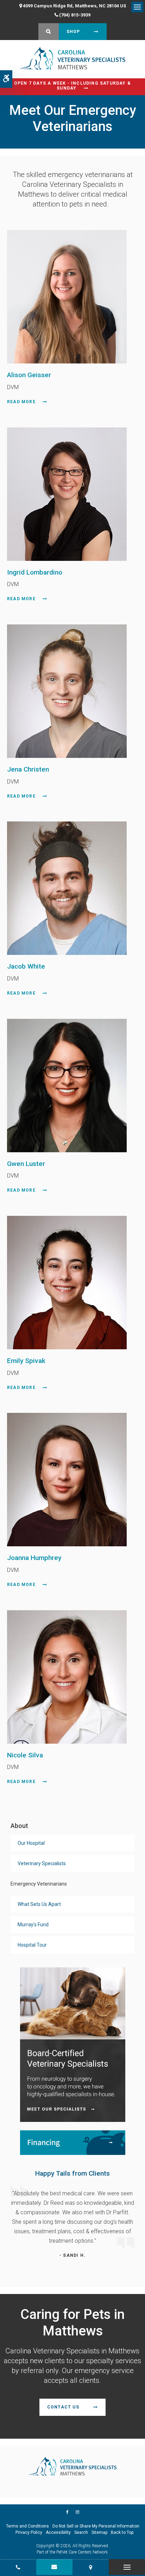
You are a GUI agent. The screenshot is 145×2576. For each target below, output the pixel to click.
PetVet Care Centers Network (82, 2552)
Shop (73, 32)
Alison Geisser (29, 375)
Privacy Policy (29, 2532)
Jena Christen (28, 769)
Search (81, 2532)
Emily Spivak (26, 1361)
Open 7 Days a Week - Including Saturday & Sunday (72, 86)
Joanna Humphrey (34, 1558)
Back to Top (122, 2532)
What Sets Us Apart (39, 1904)
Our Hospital (31, 1843)
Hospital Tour (32, 1945)
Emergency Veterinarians (39, 1884)
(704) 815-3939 (75, 15)
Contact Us (63, 2407)
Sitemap (99, 2532)
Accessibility (58, 2532)
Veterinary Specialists (42, 1863)
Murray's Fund (33, 1925)
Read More (21, 402)
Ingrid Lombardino (35, 572)
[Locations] (91, 2567)
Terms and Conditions (27, 2526)
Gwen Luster (26, 1164)
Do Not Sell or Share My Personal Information (96, 2526)
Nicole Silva (25, 1755)
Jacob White (26, 966)
